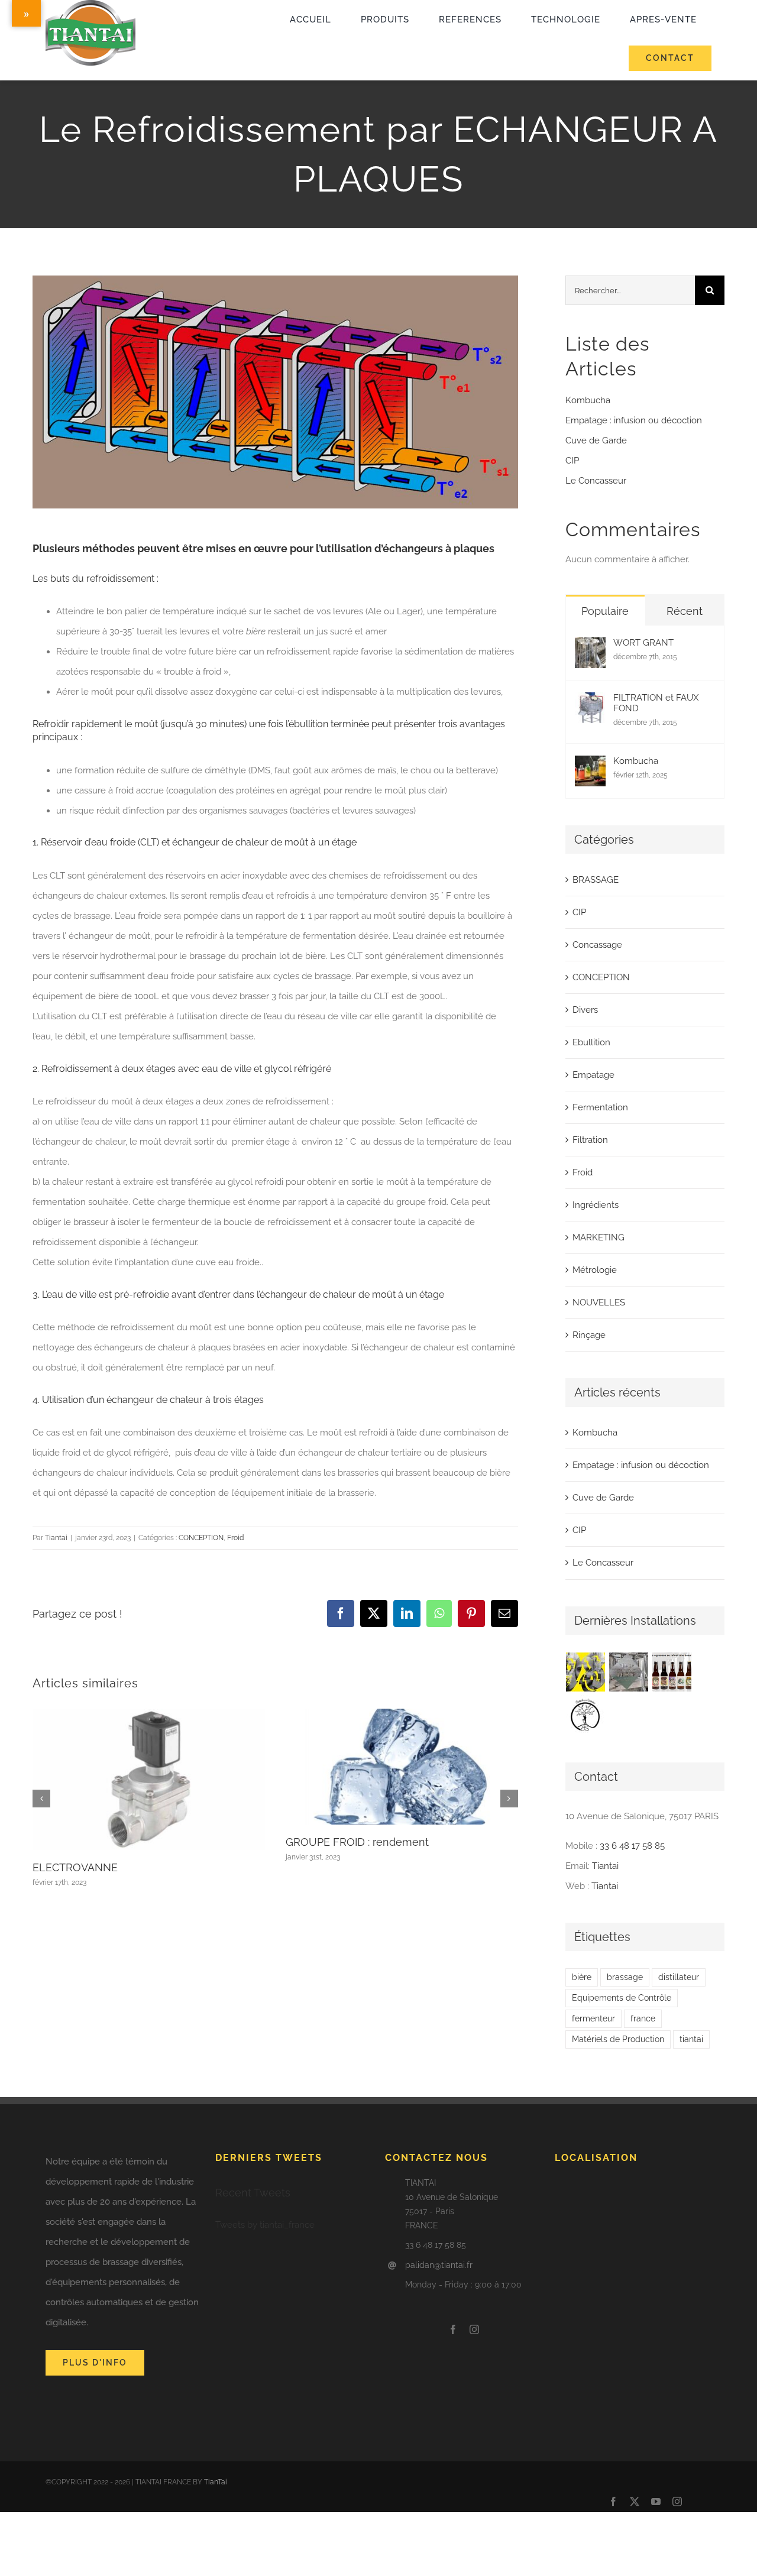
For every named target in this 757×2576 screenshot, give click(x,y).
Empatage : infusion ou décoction (634, 420)
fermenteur (593, 2018)
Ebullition (591, 1042)
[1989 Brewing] (586, 1672)
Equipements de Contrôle (622, 1998)
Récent (685, 611)
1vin (46, 75)
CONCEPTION (201, 1538)
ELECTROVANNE (75, 1867)
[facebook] (453, 2329)
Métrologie (595, 1270)
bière (582, 1977)
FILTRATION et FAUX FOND (656, 703)
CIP (572, 461)
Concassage (597, 945)
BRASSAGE (596, 880)
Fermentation (600, 1107)
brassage (625, 1977)
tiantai (691, 2039)
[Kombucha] (590, 766)
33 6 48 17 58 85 (632, 1846)
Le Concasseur (596, 481)
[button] (41, 1799)
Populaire (605, 611)
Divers (585, 1010)
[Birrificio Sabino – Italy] (586, 1715)
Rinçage (589, 1335)
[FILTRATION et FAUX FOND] (590, 702)
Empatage (593, 1075)
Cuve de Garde (596, 440)
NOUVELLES (599, 1302)
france (643, 2018)
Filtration (590, 1140)
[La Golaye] (672, 1672)
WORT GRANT (643, 643)
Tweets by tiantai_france (265, 2225)
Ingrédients (596, 1205)
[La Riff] (629, 1672)
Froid (235, 1538)
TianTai (216, 2482)
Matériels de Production (618, 2039)
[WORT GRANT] (590, 647)
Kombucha (588, 400)
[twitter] (635, 2502)
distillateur (679, 1977)
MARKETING (599, 1237)
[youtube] (656, 2502)
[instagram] (474, 2329)
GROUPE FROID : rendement (357, 1842)
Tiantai (56, 1538)
